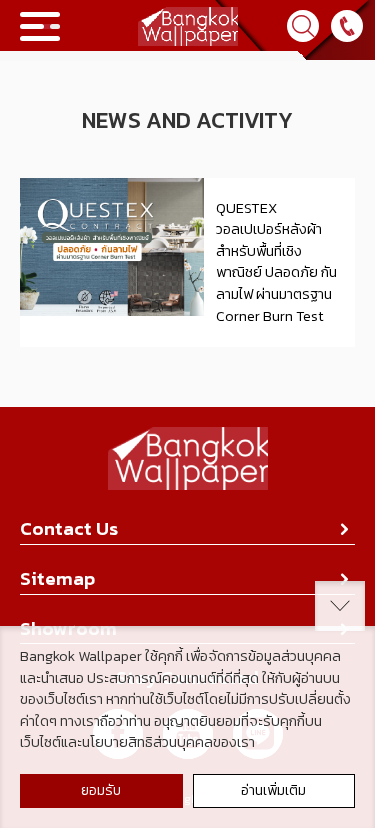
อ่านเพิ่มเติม (273, 790)
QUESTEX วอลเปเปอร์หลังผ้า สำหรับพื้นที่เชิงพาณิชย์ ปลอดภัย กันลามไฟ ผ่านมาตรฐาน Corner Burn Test (276, 262)
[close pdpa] (340, 606)
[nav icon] (40, 26)
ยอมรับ (101, 790)
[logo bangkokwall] (188, 461)
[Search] (303, 26)
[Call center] (347, 26)
